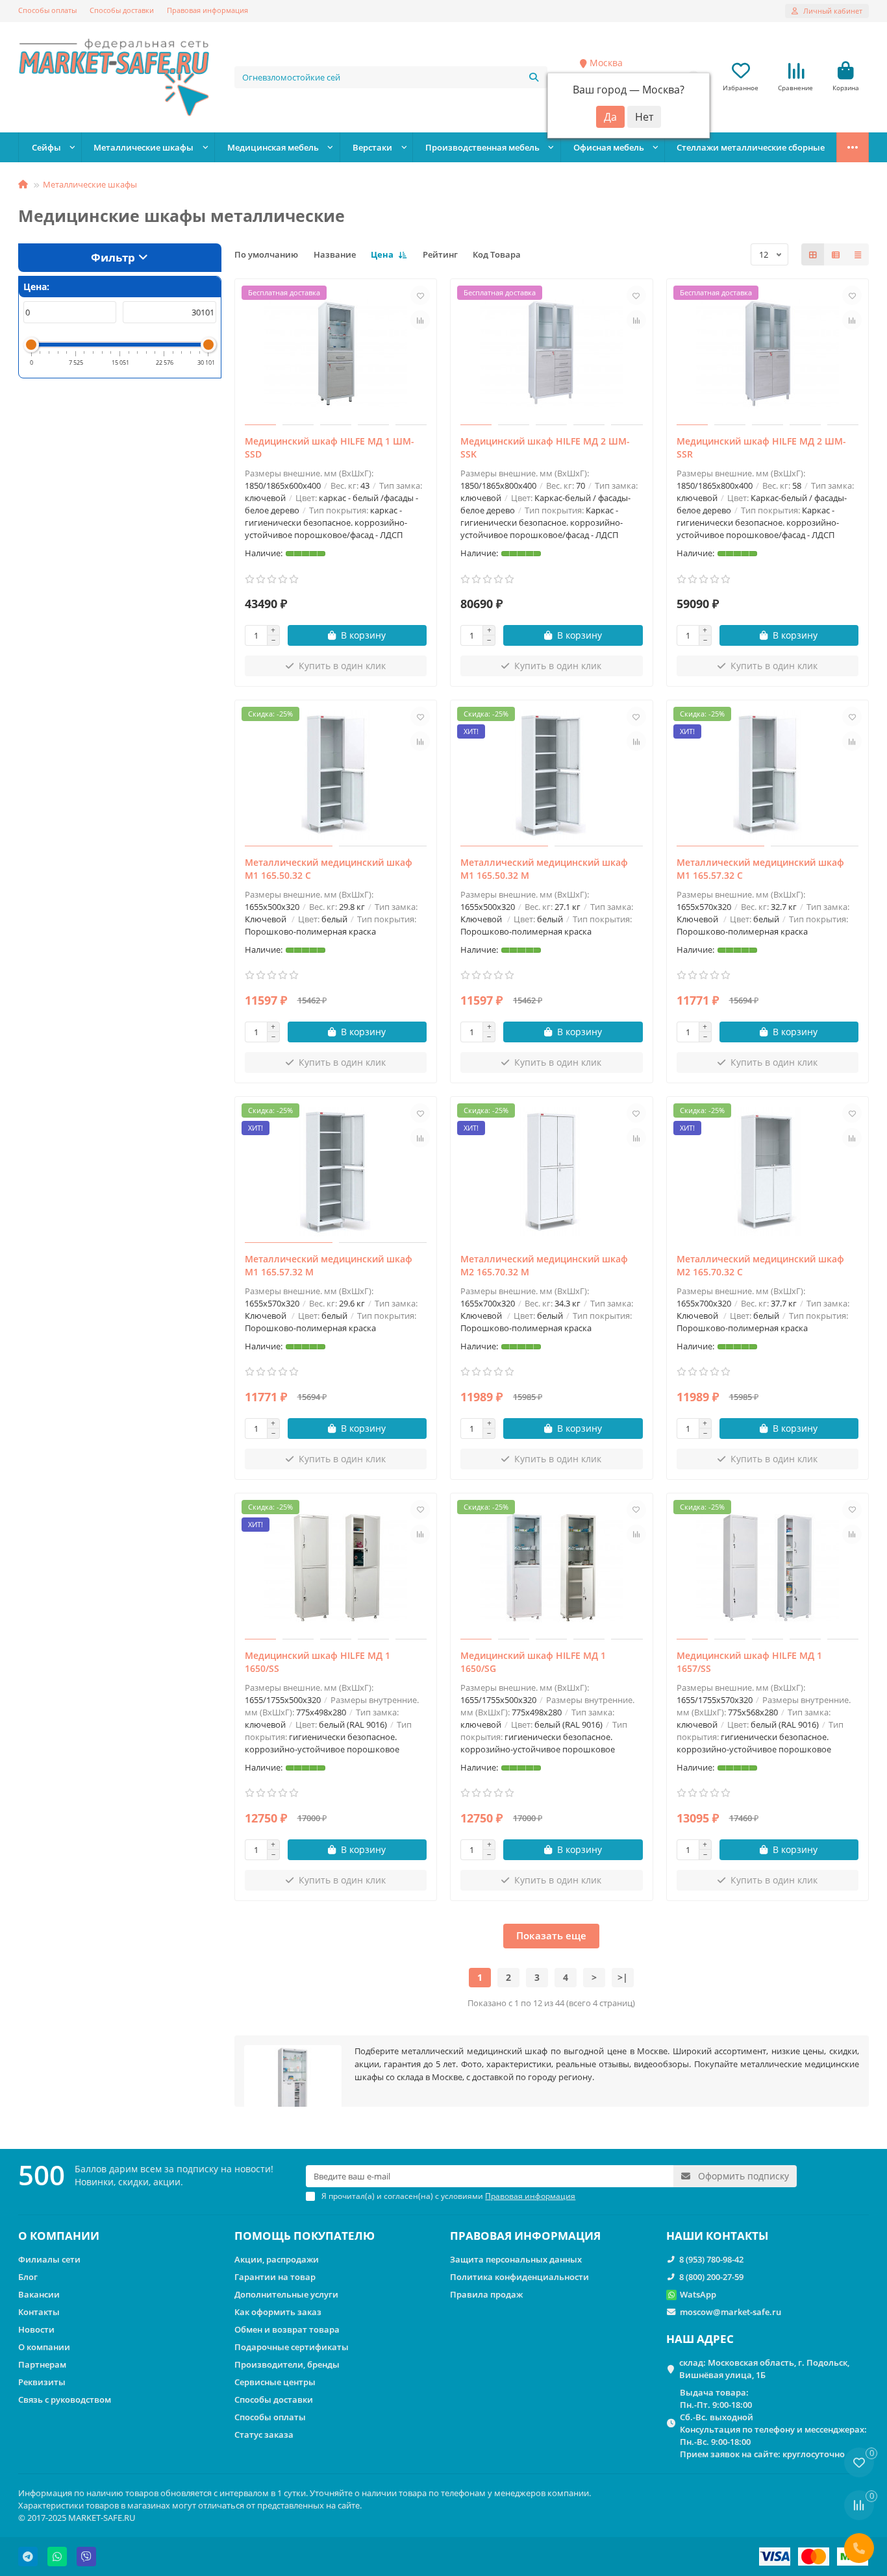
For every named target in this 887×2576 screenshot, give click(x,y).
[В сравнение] (420, 320)
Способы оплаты (47, 10)
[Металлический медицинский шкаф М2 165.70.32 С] (768, 1171)
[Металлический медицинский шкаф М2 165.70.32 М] (552, 1171)
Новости (36, 2329)
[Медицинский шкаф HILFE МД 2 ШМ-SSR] (768, 354)
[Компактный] (858, 254)
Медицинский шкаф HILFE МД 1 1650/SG (533, 1662)
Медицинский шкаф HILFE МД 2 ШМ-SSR (761, 448)
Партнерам (42, 2364)
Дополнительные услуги (286, 2294)
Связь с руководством (65, 2399)
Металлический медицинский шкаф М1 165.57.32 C (760, 869)
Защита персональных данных (516, 2259)
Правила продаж (486, 2294)
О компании (44, 2347)
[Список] (836, 254)
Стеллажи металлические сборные (751, 147)
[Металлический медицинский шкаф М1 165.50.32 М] (552, 775)
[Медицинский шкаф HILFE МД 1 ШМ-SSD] (336, 354)
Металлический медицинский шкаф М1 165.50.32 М (544, 869)
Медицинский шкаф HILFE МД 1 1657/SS (749, 1662)
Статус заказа (264, 2435)
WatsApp (698, 2294)
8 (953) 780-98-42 (711, 2259)
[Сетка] (813, 254)
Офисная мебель (609, 147)
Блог (28, 2277)
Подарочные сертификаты (292, 2347)
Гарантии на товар (275, 2277)
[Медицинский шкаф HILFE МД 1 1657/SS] (768, 1568)
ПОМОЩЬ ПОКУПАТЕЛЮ (305, 2236)
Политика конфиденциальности (519, 2277)
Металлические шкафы (144, 147)
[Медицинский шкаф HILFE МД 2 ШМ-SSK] (552, 354)
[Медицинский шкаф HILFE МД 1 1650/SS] (336, 1568)
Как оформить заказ (278, 2312)
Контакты (39, 2312)
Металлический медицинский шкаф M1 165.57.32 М (329, 1265)
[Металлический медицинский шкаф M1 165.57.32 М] (336, 1171)
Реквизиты (42, 2382)
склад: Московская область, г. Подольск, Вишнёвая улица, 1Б (764, 2369)
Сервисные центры (275, 2382)
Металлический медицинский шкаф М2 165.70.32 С (760, 1265)
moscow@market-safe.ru (731, 2312)
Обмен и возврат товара (287, 2329)
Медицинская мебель (273, 147)
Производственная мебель (482, 147)
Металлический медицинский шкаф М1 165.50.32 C (329, 869)
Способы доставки (122, 10)
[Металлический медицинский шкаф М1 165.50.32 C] (336, 775)
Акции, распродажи (277, 2259)
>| (623, 1977)
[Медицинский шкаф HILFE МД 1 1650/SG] (552, 1568)
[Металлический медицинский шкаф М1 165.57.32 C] (768, 775)
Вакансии (39, 2294)
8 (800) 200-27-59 (711, 2277)
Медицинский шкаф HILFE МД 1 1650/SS (318, 1662)
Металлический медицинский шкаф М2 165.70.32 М (544, 1265)
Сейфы (46, 147)
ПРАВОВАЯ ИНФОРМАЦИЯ (525, 2236)
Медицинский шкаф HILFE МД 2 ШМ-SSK (545, 448)
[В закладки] (420, 295)
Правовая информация (207, 10)
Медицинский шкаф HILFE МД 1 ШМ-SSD (330, 448)
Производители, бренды (287, 2364)
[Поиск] (534, 77)
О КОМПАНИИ (59, 2236)
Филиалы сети (49, 2259)
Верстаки (372, 147)
